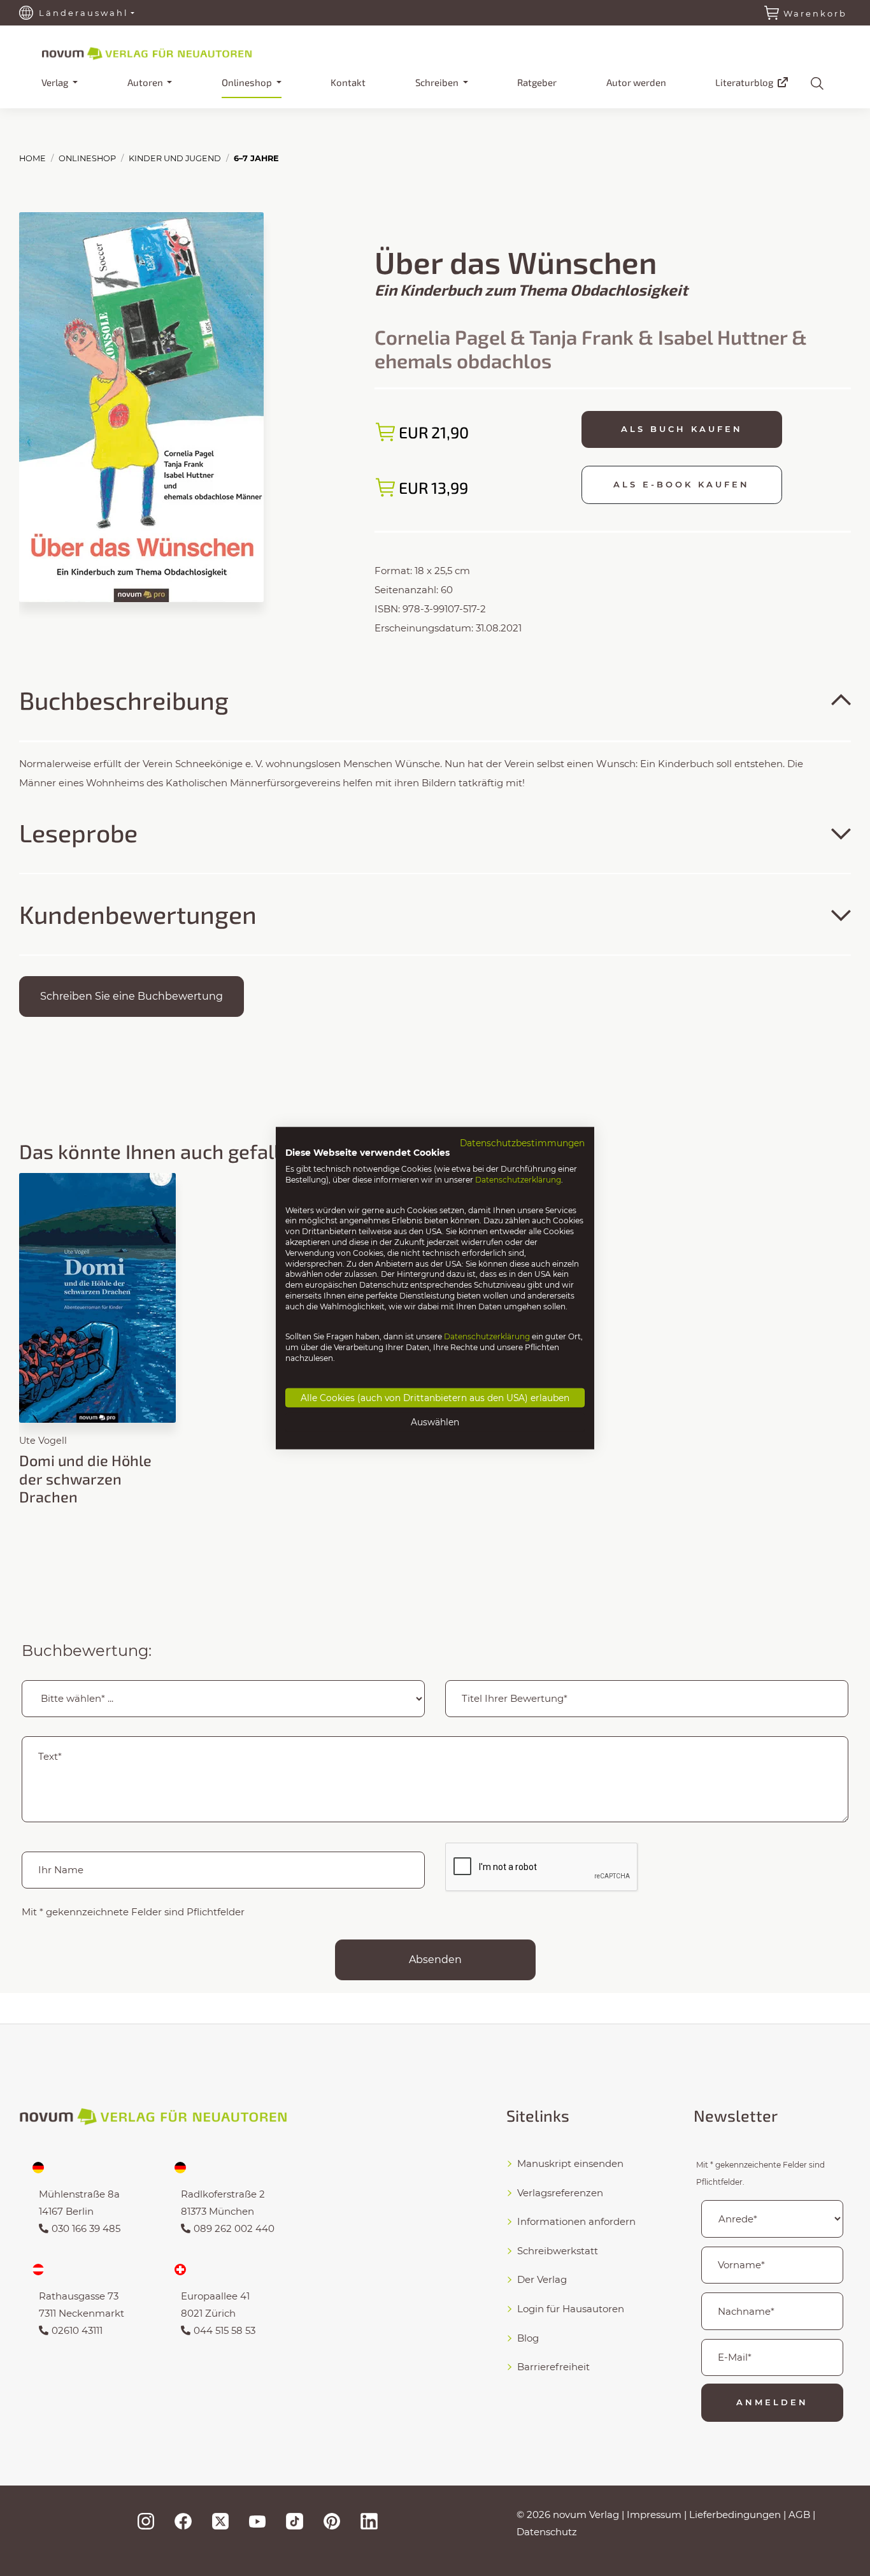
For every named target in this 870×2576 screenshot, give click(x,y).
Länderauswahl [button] (84, 13)
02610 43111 (77, 2330)
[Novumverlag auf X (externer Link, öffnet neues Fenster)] (220, 2521)
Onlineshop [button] (248, 82)
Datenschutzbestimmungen (522, 1142)
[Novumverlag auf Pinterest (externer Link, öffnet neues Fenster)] (332, 2521)
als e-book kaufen (681, 484)
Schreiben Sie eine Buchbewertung (132, 996)
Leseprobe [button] (78, 832)
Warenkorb (815, 13)
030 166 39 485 (86, 2228)
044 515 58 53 (225, 2330)
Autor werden (636, 82)
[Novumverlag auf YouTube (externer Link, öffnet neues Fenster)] (257, 2521)
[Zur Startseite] (169, 52)
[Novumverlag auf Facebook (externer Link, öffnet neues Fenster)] (183, 2521)
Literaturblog (745, 82)
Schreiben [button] (438, 82)
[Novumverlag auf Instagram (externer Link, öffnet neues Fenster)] (146, 2521)
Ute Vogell (43, 1441)
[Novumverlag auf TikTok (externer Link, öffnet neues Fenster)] (294, 2521)
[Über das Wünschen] (141, 406)
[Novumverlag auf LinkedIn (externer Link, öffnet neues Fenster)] (369, 2521)
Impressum (654, 2515)
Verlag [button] (56, 82)
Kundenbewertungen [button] (138, 914)
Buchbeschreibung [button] (124, 700)
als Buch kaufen (682, 429)
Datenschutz (547, 2532)
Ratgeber (537, 82)
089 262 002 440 (234, 2228)
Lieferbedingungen (735, 2515)
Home (32, 158)
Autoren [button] (146, 82)
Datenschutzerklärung (518, 1180)
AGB (799, 2515)
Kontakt (348, 82)
